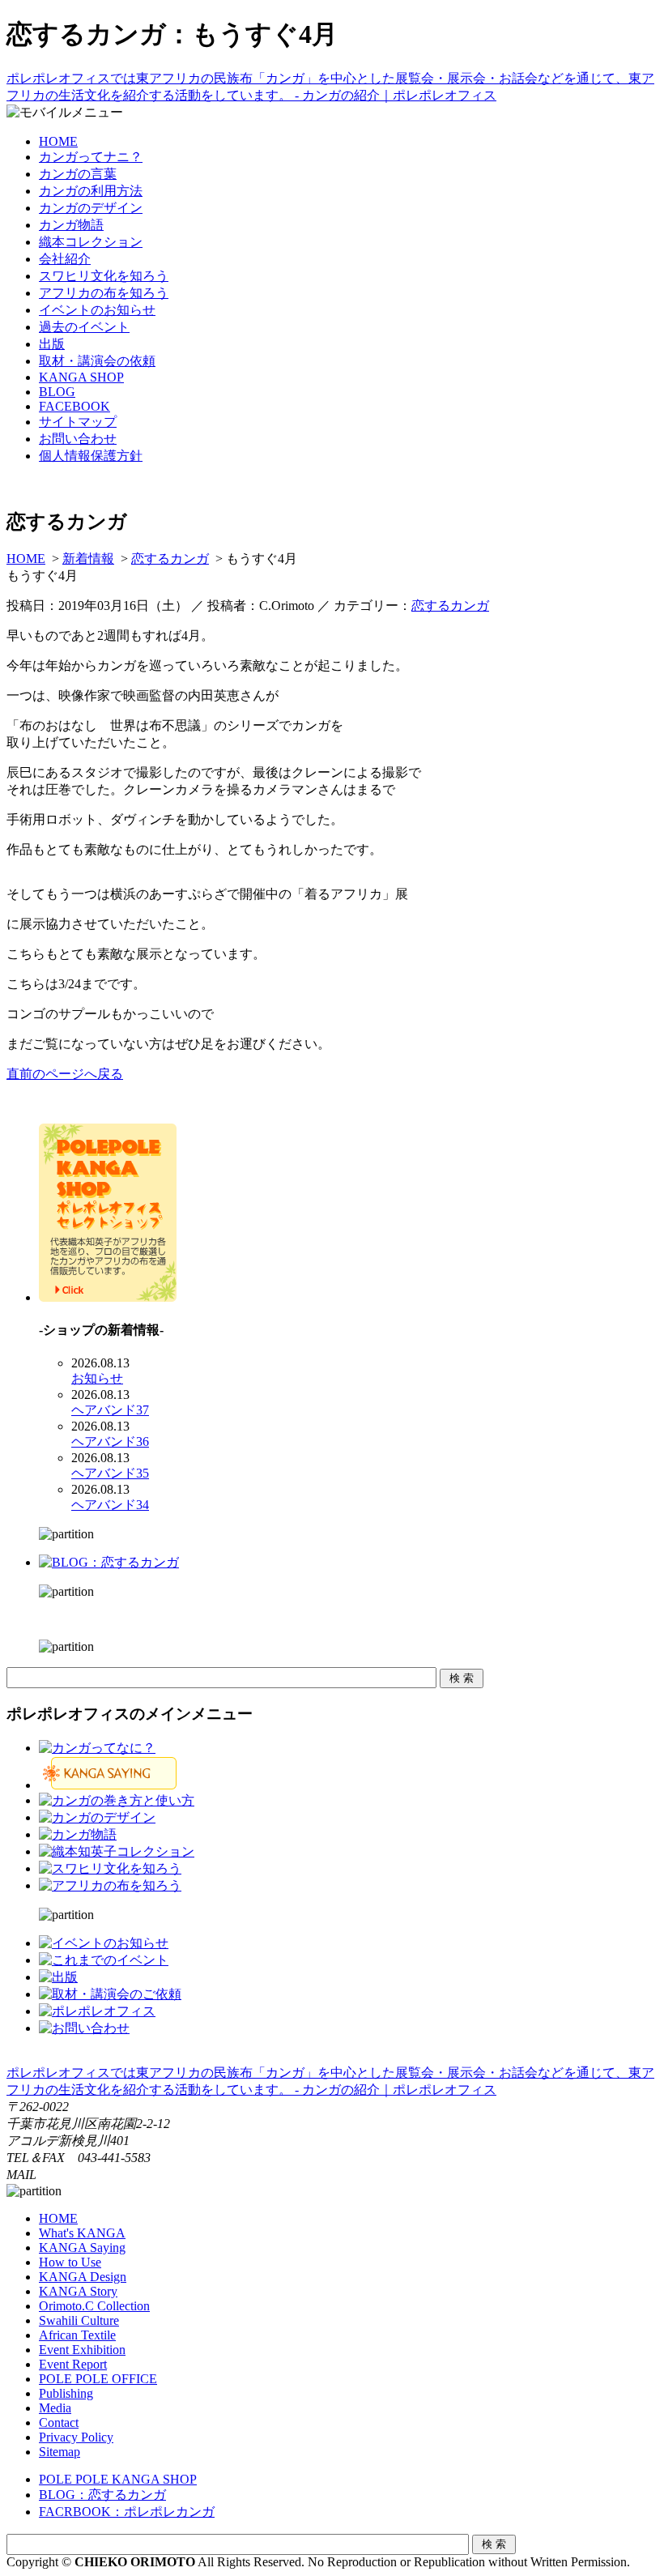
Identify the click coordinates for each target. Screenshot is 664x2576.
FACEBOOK (74, 406)
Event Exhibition (82, 2350)
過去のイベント (84, 327)
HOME (58, 141)
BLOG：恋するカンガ (102, 2495)
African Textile (77, 2335)
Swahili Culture (79, 2320)
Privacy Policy (76, 2437)
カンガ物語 (71, 225)
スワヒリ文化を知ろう (104, 276)
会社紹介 (65, 259)
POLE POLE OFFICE (98, 2379)
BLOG (57, 392)
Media (55, 2408)
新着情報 (88, 559)
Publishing (66, 2393)
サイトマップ (78, 422)
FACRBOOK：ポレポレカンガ (127, 2512)
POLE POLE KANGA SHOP (118, 2479)
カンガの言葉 (78, 174)
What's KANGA (82, 2233)
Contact (59, 2422)
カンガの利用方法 (91, 191)
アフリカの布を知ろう (104, 293)
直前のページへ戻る (65, 1074)
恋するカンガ (170, 559)
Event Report (73, 2364)
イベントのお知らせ (97, 310)
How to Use (70, 2262)
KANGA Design (83, 2277)
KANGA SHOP (81, 377)
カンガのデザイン (91, 208)
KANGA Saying (82, 2248)
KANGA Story (78, 2291)
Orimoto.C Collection (94, 2306)
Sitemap (60, 2452)
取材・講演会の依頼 (97, 361)
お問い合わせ (78, 439)
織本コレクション (91, 242)
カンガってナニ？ (91, 157)
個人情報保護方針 (91, 456)
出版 (52, 344)
